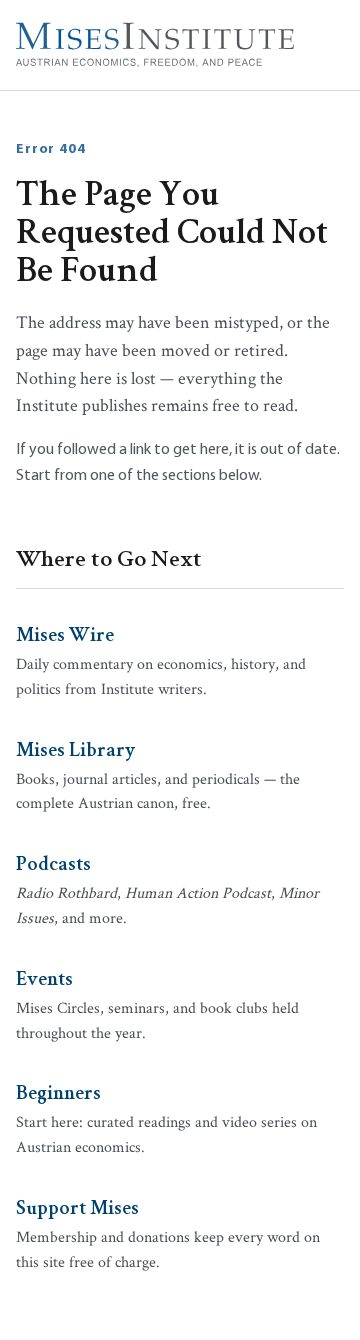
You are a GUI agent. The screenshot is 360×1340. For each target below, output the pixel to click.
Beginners (58, 1091)
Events (44, 977)
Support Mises (77, 1206)
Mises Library (75, 748)
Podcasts (53, 862)
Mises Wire (65, 633)
